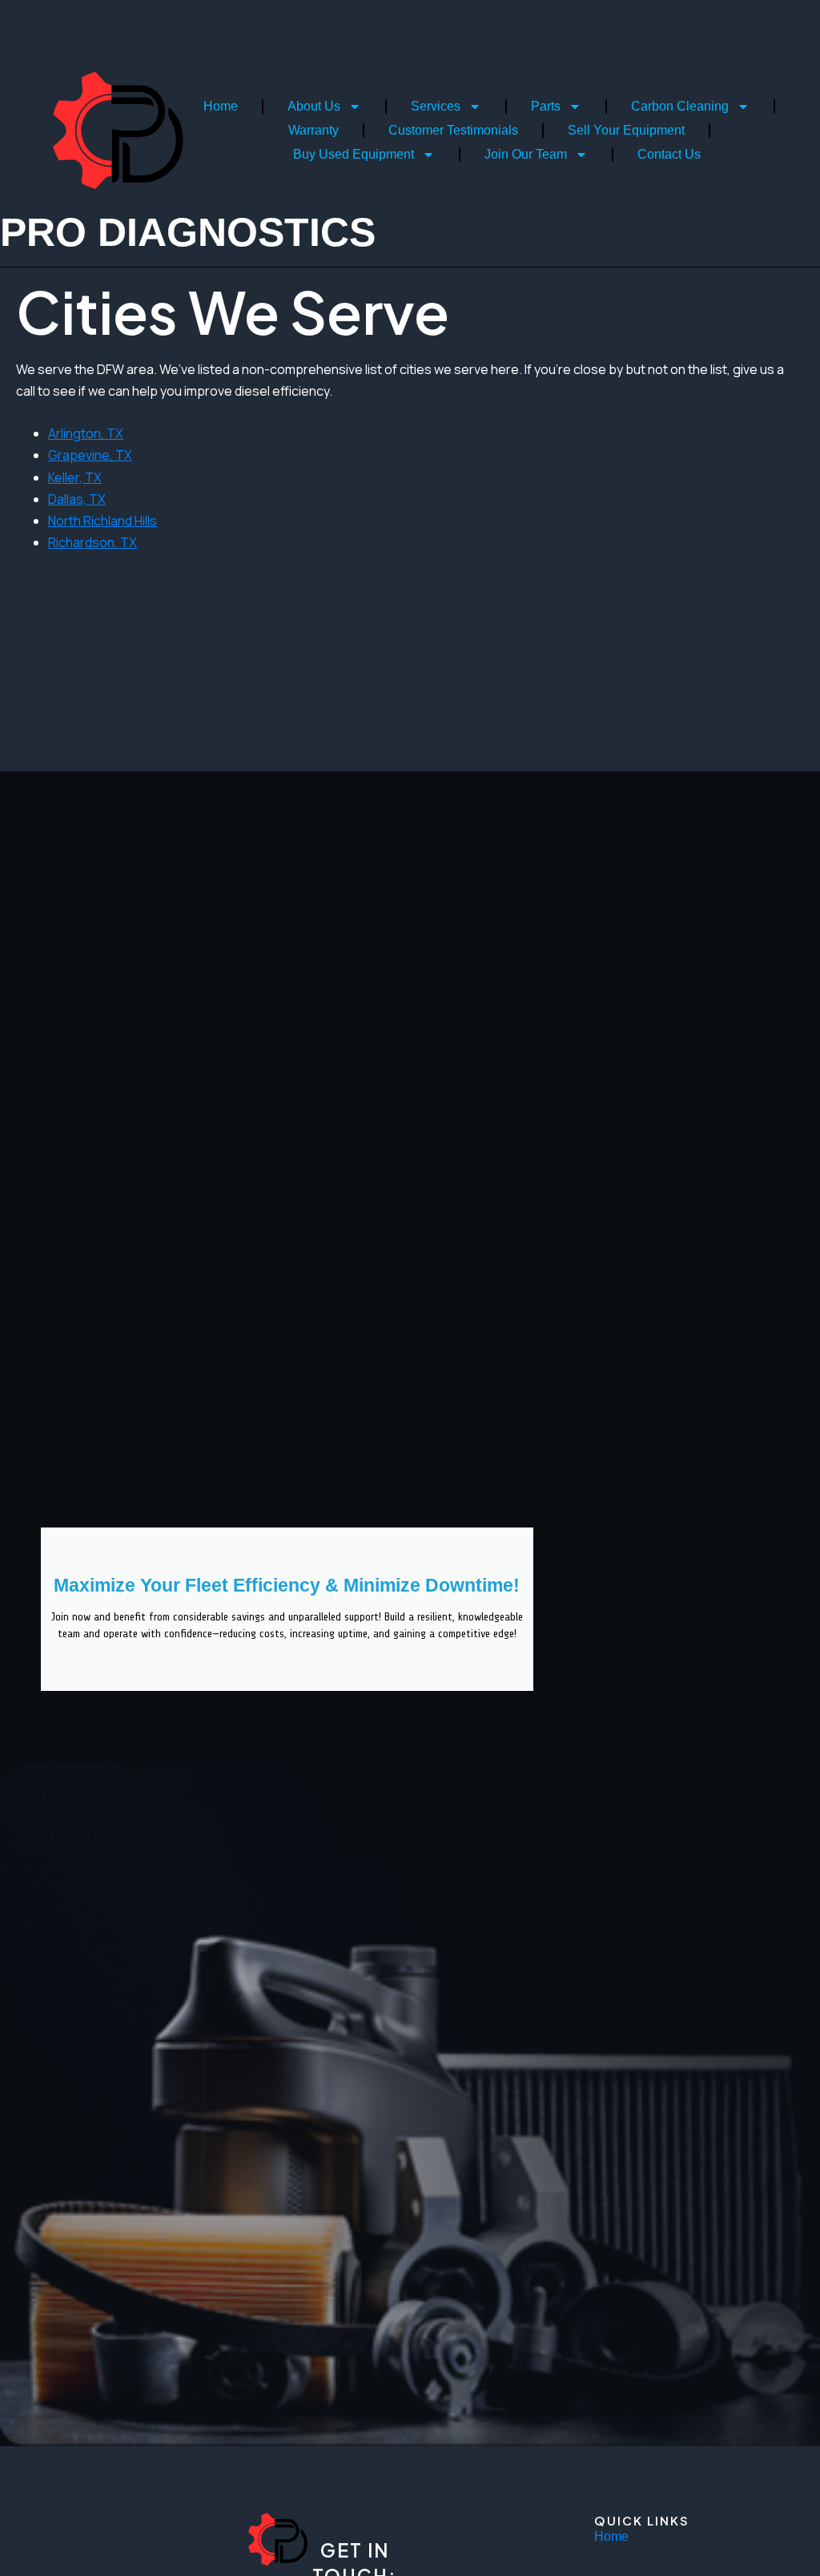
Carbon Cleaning (680, 106)
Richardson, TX (92, 542)
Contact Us (669, 154)
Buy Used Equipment (354, 154)
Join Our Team (526, 154)
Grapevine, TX (90, 455)
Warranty (314, 130)
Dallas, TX (77, 499)
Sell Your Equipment (626, 130)
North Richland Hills (102, 521)
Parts (546, 106)
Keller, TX (75, 477)
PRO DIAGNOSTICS (188, 232)
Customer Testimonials (453, 130)
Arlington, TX (86, 433)
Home (221, 106)
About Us (314, 106)
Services (436, 106)
